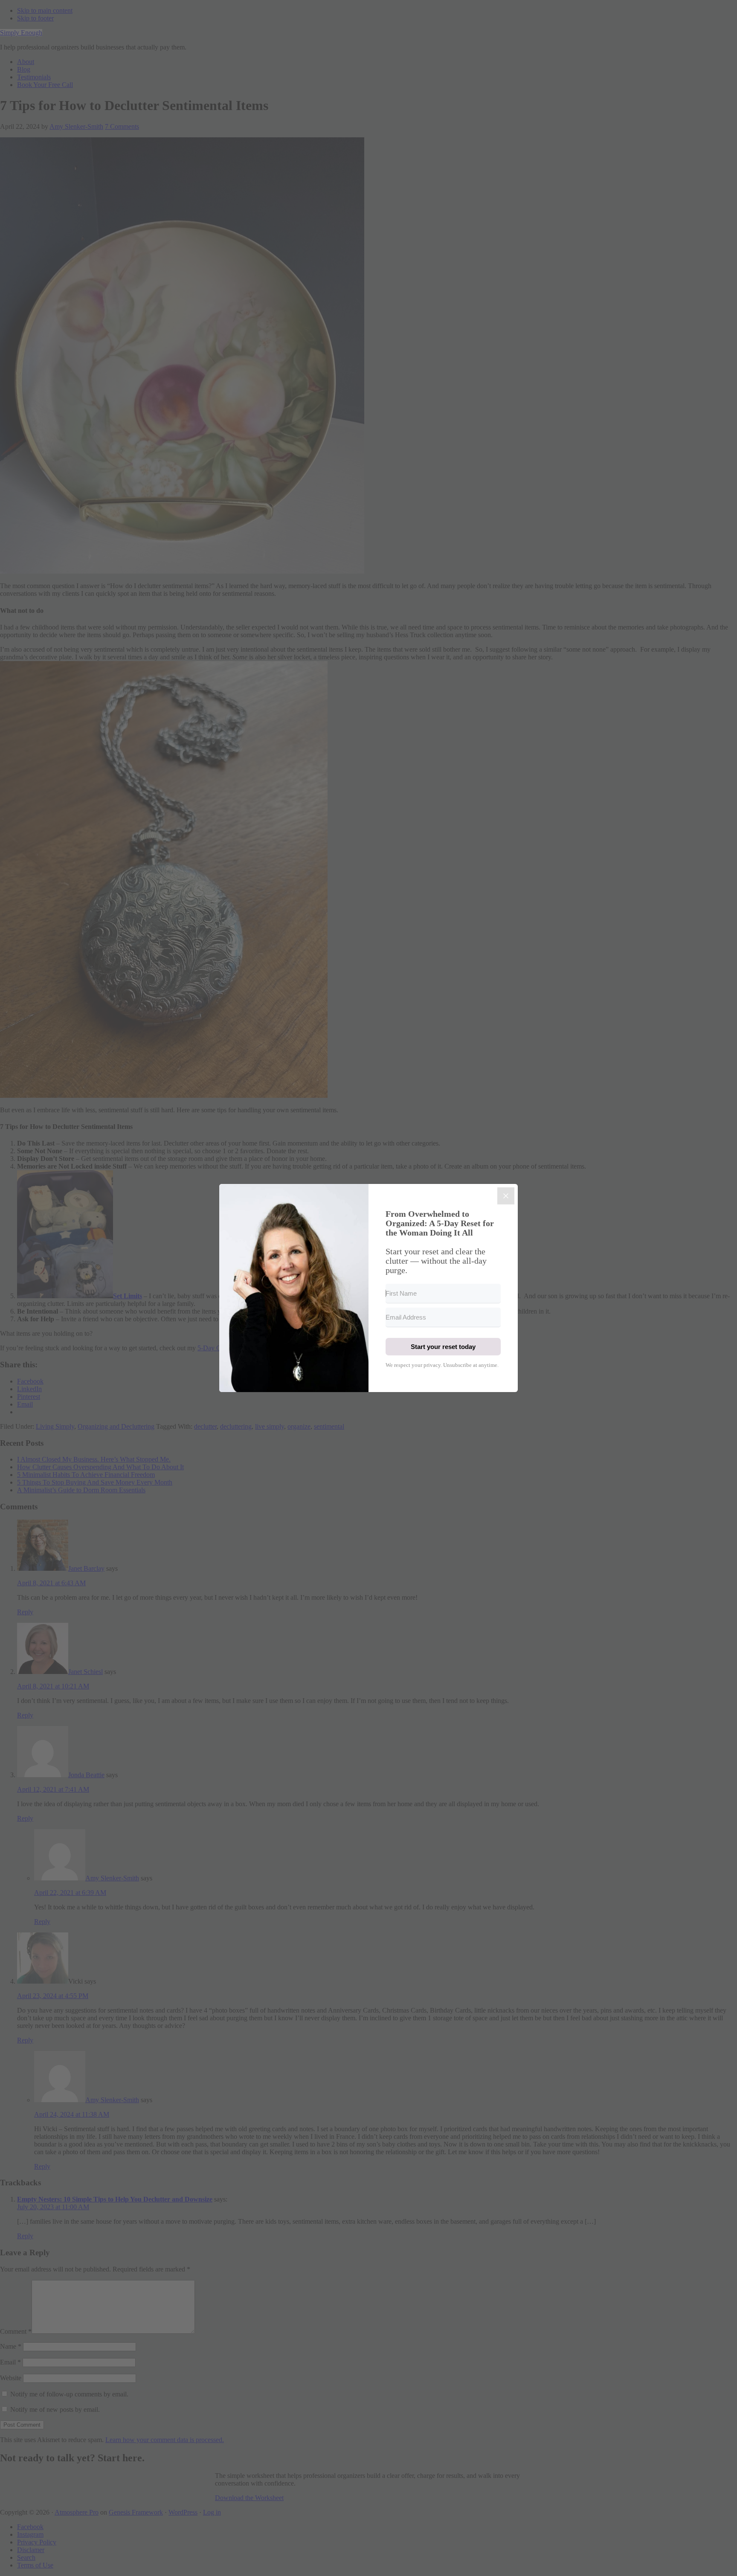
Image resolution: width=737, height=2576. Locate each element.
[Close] (506, 1196)
